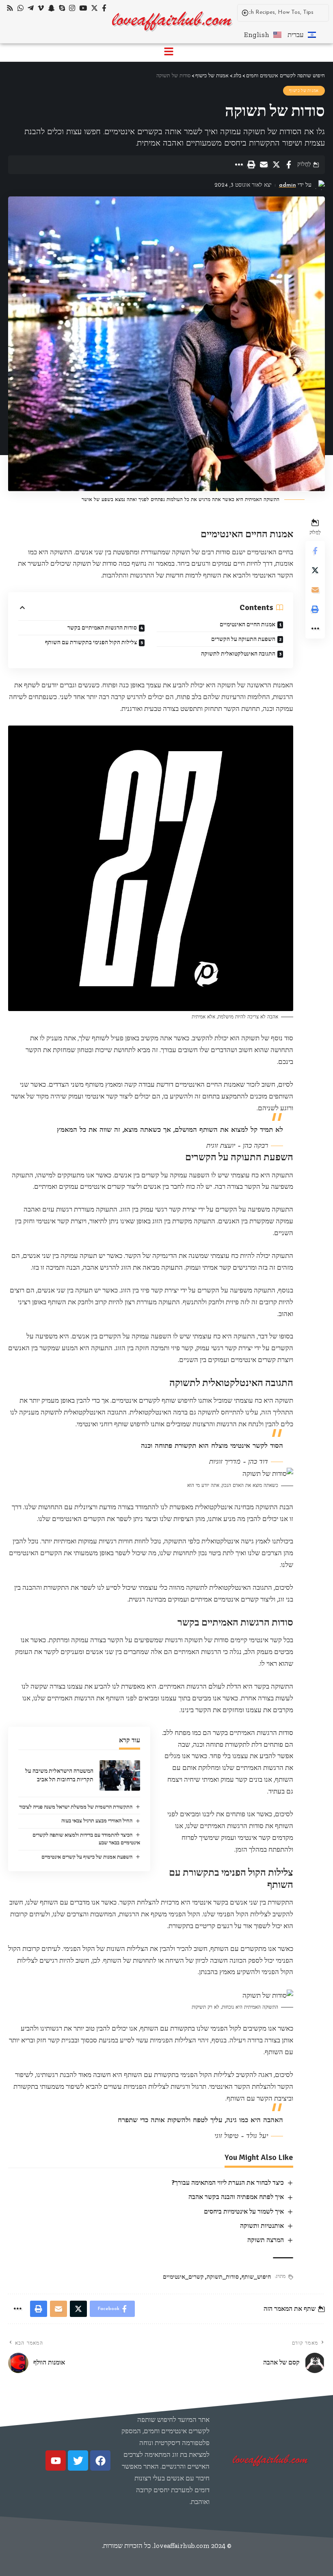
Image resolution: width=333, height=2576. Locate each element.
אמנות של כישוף (304, 91)
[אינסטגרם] (72, 8)
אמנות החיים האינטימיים (248, 624)
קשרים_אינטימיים (183, 2277)
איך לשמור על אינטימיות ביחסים (244, 2212)
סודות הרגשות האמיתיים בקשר (102, 628)
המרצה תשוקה (266, 2240)
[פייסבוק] (104, 8)
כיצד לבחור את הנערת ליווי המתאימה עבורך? (228, 2183)
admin (288, 185)
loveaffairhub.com (182, 2545)
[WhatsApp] (21, 8)
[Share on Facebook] (289, 165)
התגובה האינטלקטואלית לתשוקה (238, 654)
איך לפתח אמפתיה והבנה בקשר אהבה (236, 2197)
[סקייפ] (62, 8)
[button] (169, 52)
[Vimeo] (41, 8)
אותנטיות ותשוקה (262, 2226)
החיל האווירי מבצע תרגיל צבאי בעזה (97, 1821)
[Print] (251, 165)
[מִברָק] (31, 8)
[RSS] (10, 8)
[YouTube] (83, 8)
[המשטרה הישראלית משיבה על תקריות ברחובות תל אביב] (120, 1775)
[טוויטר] (94, 8)
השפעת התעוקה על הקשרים (243, 639)
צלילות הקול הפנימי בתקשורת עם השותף (91, 642)
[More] (238, 165)
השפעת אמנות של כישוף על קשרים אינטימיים (87, 1857)
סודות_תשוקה (223, 2277)
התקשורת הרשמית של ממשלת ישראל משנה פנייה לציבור (76, 1807)
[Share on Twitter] (276, 165)
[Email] (264, 165)
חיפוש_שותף (256, 2277)
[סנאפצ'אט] (51, 8)
